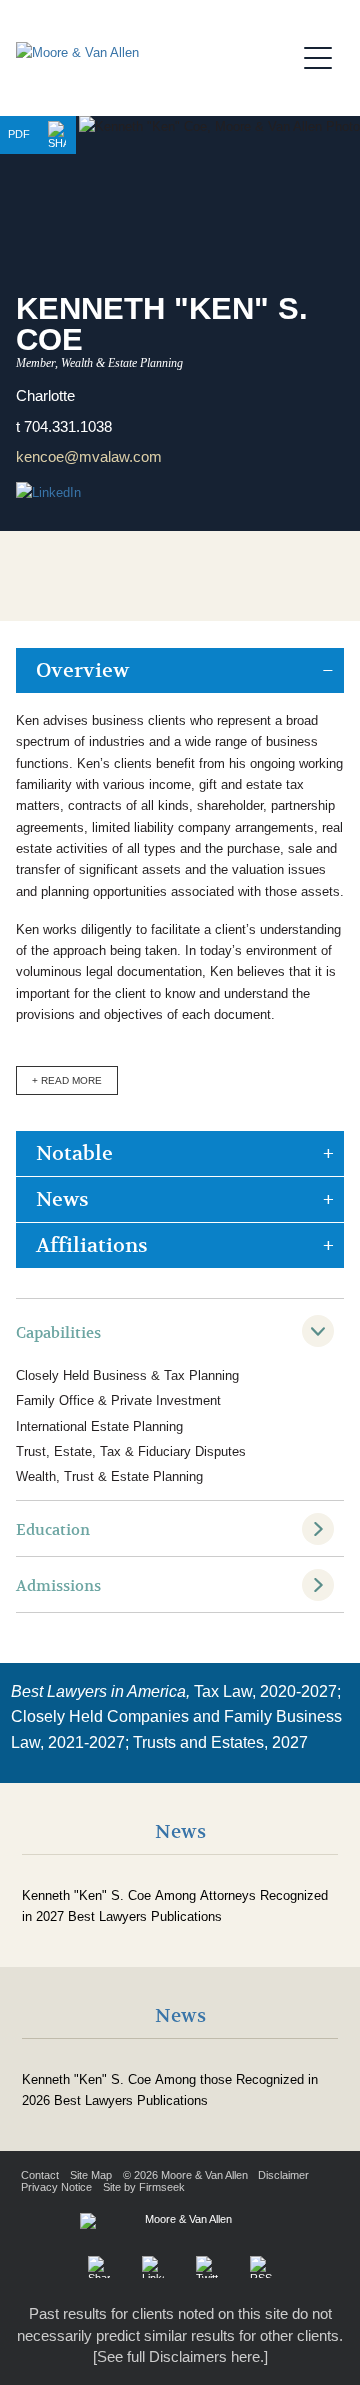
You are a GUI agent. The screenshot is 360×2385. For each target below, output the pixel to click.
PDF (19, 134)
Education (53, 1530)
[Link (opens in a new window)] (153, 2267)
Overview (82, 670)
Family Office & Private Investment (118, 1400)
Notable (74, 1153)
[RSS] (261, 2267)
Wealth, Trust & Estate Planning (109, 1476)
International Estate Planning (99, 1426)
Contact (40, 2175)
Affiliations (92, 1245)
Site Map (91, 2175)
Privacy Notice (56, 2187)
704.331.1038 (68, 426)
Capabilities (58, 1333)
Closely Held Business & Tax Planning (127, 1375)
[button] (57, 135)
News (62, 1199)
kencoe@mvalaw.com (89, 456)
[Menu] (324, 55)
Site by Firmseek (144, 2187)
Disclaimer (283, 2175)
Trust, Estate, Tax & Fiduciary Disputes (131, 1451)
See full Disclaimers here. (180, 2356)
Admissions (58, 1586)
